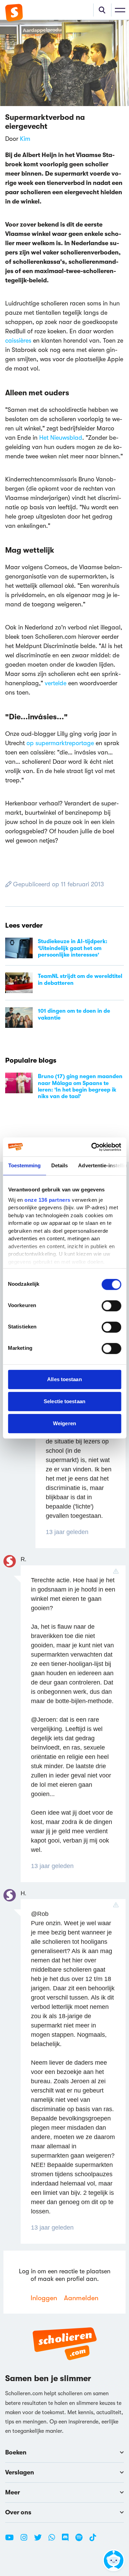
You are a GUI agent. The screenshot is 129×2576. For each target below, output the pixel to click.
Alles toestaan (64, 1379)
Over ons (18, 2512)
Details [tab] (59, 1165)
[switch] (111, 1306)
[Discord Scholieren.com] (68, 2540)
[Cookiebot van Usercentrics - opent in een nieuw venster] (92, 1147)
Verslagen (20, 2472)
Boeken (16, 2452)
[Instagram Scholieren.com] (26, 2540)
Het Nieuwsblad (61, 438)
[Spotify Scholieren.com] (82, 2540)
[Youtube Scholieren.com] (12, 2540)
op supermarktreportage (60, 743)
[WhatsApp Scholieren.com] (54, 2540)
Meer (13, 2492)
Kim (25, 139)
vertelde (56, 683)
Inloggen (44, 2298)
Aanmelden (81, 2298)
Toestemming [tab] (24, 1165)
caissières (18, 341)
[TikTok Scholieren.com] (93, 2540)
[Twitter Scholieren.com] (40, 2540)
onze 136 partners (47, 1200)
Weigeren (64, 1423)
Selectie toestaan (64, 1401)
